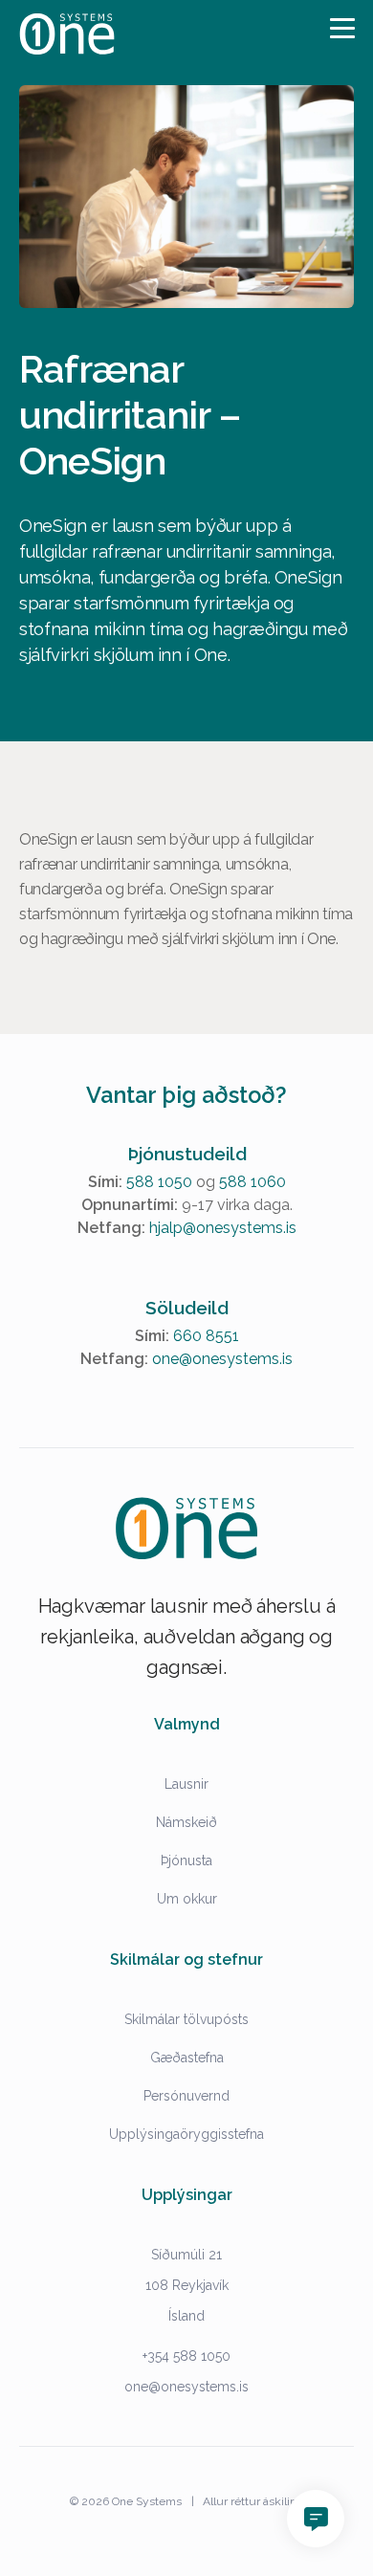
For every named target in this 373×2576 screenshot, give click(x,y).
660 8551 (206, 1336)
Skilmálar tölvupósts (186, 2019)
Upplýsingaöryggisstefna (186, 2134)
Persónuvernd (186, 2096)
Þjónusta (186, 1860)
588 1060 (252, 1182)
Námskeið (186, 1822)
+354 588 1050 (186, 2356)
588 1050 (159, 1182)
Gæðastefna (187, 2058)
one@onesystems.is (222, 1359)
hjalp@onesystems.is (223, 1228)
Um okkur (187, 1899)
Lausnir (186, 1784)
